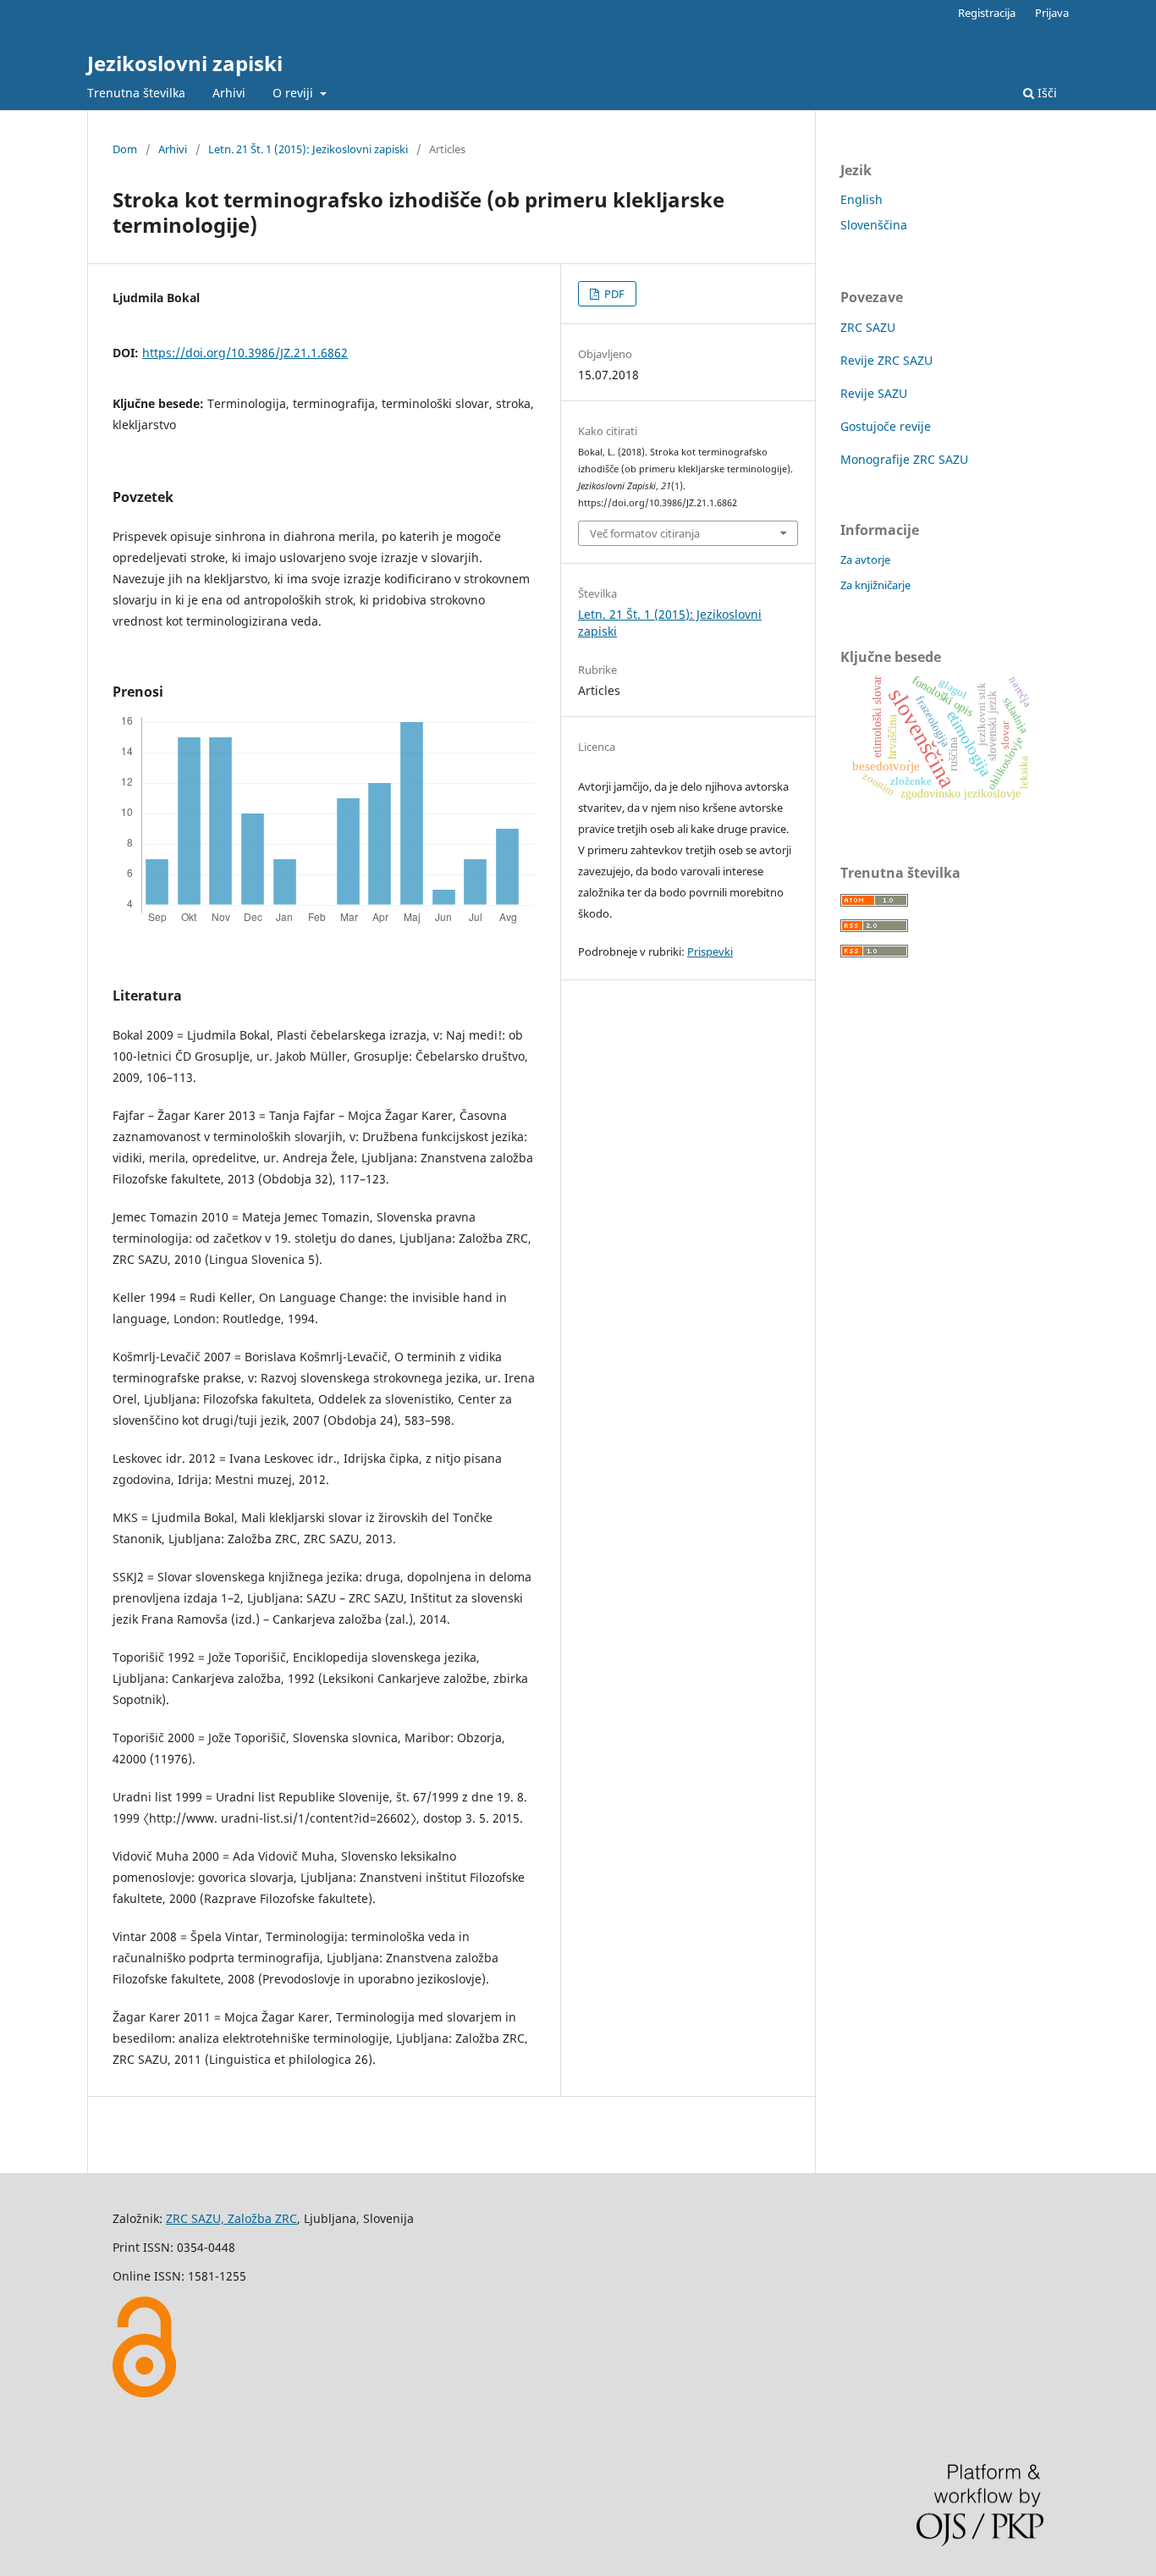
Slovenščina (874, 225)
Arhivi (229, 93)
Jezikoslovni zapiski (185, 63)
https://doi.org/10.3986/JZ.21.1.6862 (245, 353)
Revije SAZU (874, 393)
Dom (125, 149)
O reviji (295, 93)
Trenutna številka (136, 93)
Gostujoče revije (886, 426)
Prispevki (710, 952)
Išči (1046, 93)
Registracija (987, 13)
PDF (613, 294)
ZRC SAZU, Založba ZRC (231, 2218)
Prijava (1052, 13)
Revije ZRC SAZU (886, 360)
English (861, 199)
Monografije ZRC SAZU (904, 459)
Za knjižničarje (875, 585)
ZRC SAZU (868, 327)
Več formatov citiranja (645, 533)
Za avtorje (865, 560)
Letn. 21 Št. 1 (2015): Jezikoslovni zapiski (308, 149)
